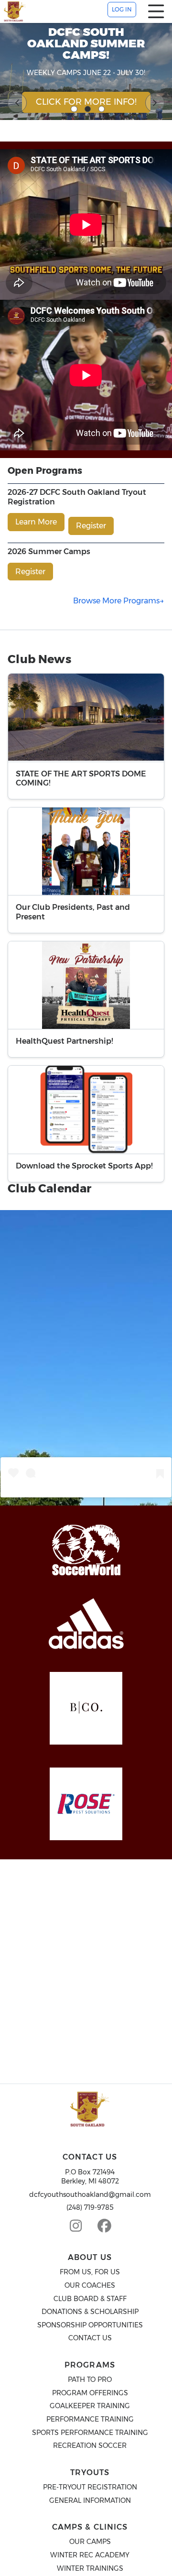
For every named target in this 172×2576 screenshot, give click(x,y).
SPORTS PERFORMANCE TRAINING (90, 2433)
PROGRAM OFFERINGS (90, 2393)
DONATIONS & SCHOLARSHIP (90, 2312)
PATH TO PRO (90, 2380)
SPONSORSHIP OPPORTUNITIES (90, 2325)
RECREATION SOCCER (90, 2445)
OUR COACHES (90, 2285)
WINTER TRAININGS (90, 2568)
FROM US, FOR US (90, 2272)
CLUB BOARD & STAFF (90, 2299)
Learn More (36, 522)
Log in (122, 9)
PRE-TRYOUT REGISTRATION (90, 2487)
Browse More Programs (116, 601)
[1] (74, 109)
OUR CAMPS (90, 2542)
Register (91, 526)
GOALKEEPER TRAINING (90, 2406)
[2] (88, 109)
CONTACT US (90, 2338)
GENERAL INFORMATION (90, 2500)
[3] (102, 109)
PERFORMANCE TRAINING (90, 2419)
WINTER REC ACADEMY (90, 2555)
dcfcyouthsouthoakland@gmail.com (90, 2194)
